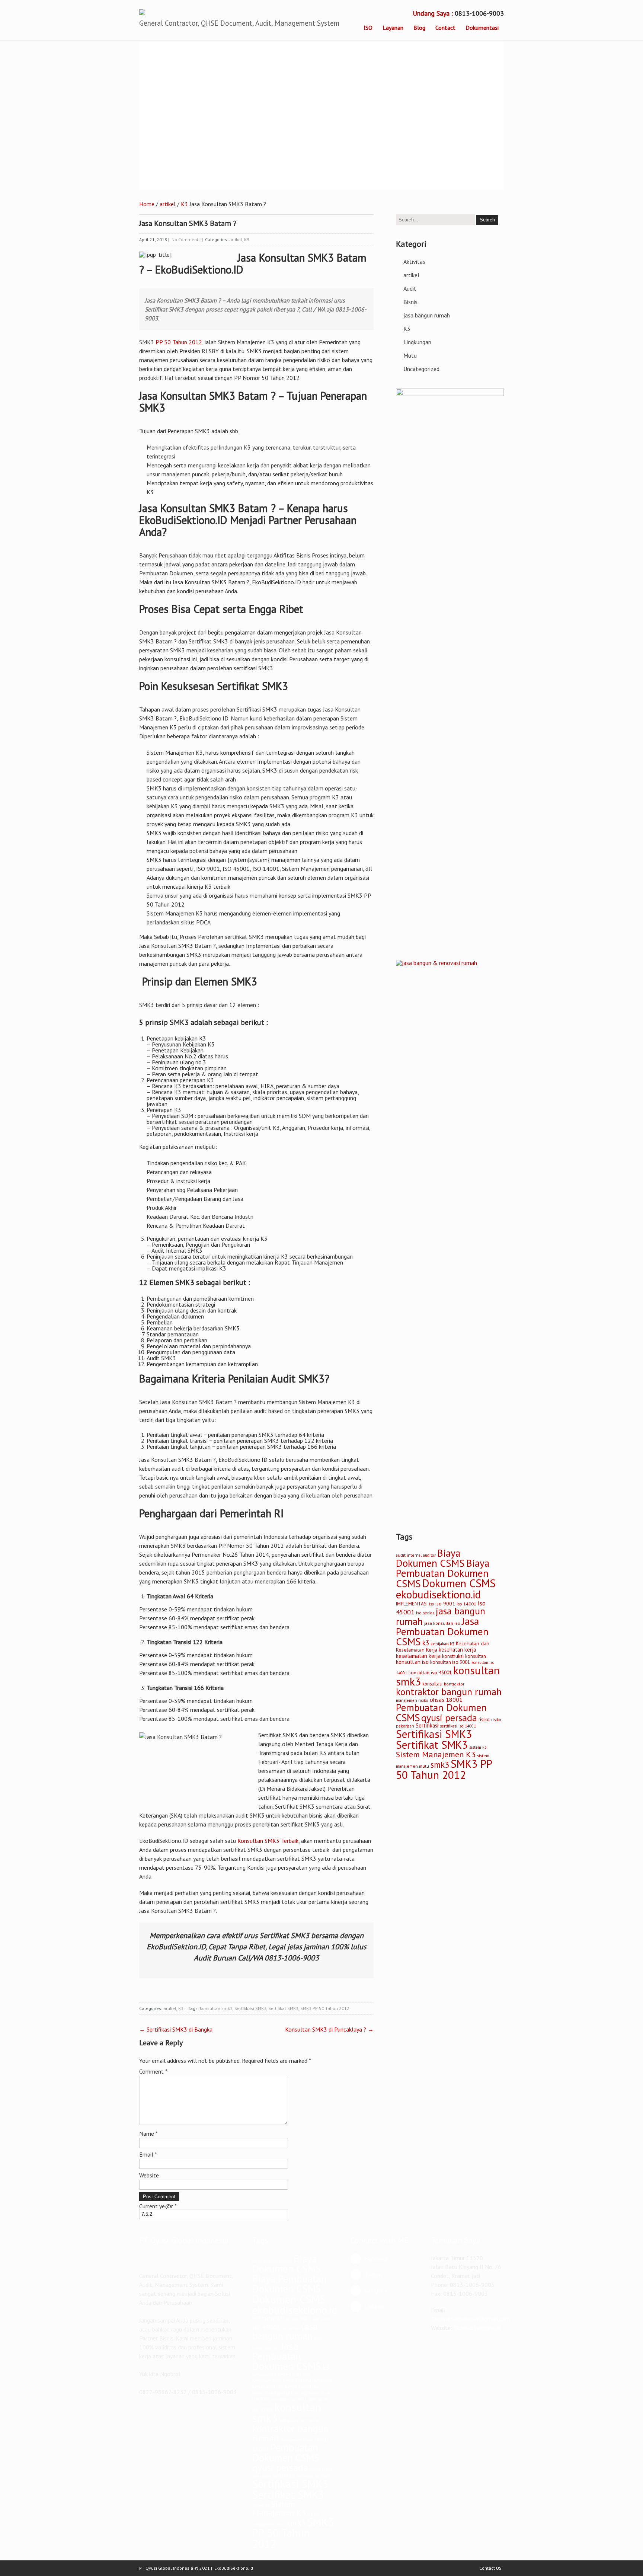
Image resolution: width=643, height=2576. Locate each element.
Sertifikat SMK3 (283, 2008)
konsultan (476, 1656)
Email (148, 2154)
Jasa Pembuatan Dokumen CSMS (442, 1631)
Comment (153, 2071)
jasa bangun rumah (427, 315)
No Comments (186, 239)
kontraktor (454, 1684)
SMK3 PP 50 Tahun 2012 (325, 2008)
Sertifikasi (427, 1725)
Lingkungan (417, 342)
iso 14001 (466, 1604)
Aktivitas (414, 262)
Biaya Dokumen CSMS (430, 1558)
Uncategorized (421, 369)
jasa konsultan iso (442, 1623)
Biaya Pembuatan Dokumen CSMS (443, 1573)
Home (147, 204)
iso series (425, 1613)
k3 (426, 1643)
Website (149, 2175)
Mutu (410, 355)
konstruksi (453, 1656)
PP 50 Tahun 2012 (179, 342)
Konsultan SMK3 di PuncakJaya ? (329, 2029)
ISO (368, 28)
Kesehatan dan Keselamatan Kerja (282, 2377)
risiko (484, 1719)
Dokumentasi (482, 28)
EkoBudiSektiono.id (477, 2328)
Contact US (490, 2568)
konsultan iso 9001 (450, 1662)
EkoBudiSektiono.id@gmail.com (471, 2319)
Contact (445, 28)
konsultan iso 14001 (289, 2399)
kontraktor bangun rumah (449, 1692)
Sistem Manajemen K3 (436, 1754)
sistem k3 (478, 1747)
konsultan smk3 (216, 2008)
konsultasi (432, 1684)
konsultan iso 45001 (430, 1672)
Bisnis (410, 302)
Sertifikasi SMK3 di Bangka (176, 2029)
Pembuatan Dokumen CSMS (286, 2453)
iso (431, 1604)
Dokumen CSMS (459, 1583)
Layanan (393, 28)
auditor (429, 1555)
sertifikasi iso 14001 (458, 1726)
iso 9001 (445, 1604)
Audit (410, 288)
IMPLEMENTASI (412, 1604)
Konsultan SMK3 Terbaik (268, 1841)
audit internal (409, 1555)
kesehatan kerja (457, 1650)
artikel (168, 204)
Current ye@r (158, 2206)
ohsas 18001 (446, 1700)
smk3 (440, 1765)
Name (148, 2134)
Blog (419, 28)
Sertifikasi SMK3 (250, 2008)
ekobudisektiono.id (438, 1594)
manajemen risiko (412, 1700)
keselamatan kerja (418, 1656)
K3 (184, 204)
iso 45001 (266, 2327)
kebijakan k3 (442, 1644)
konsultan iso (412, 1662)
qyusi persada (449, 1718)
